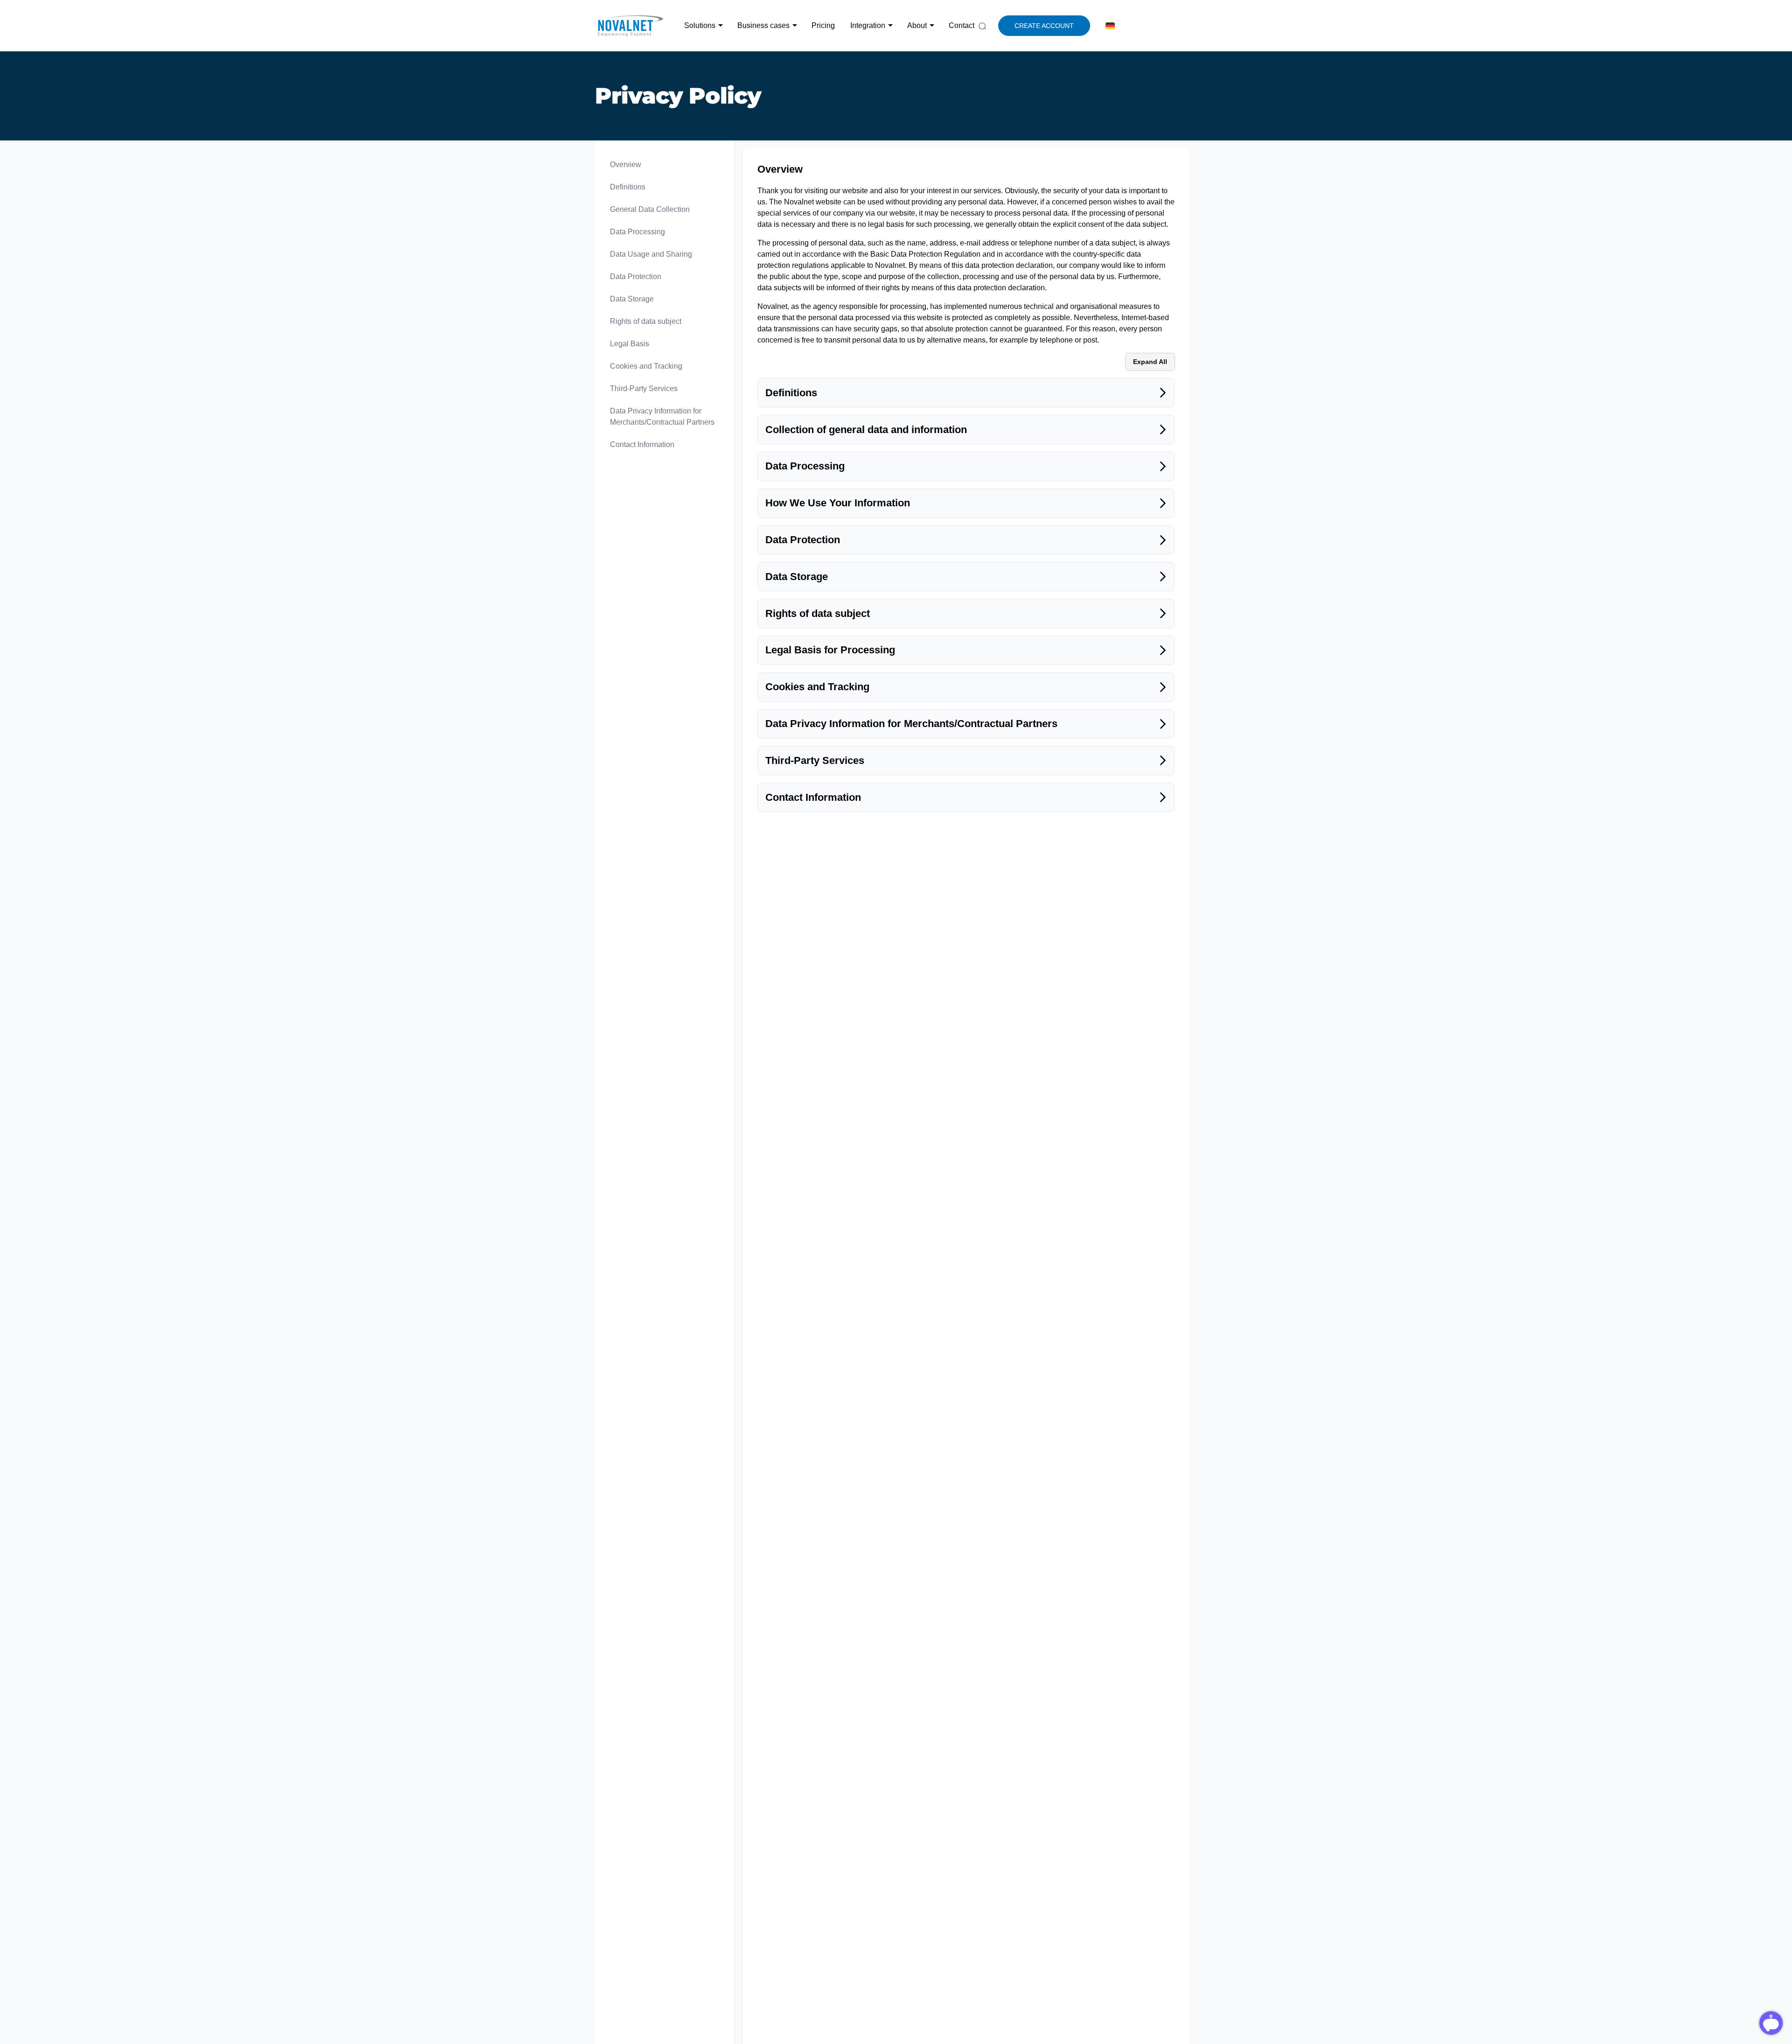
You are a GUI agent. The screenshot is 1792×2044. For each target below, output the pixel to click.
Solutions (700, 25)
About (917, 25)
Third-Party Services (644, 388)
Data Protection (636, 276)
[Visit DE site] (1109, 26)
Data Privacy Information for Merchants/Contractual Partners (662, 416)
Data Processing (637, 232)
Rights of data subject (646, 321)
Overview (626, 164)
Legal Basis (630, 344)
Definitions (628, 187)
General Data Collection (650, 209)
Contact (962, 25)
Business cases (763, 25)
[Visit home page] (630, 26)
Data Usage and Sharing (651, 254)
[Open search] (982, 25)
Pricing (823, 25)
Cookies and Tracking (646, 366)
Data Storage (632, 299)
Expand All (1150, 362)
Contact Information (642, 444)
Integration (868, 25)
